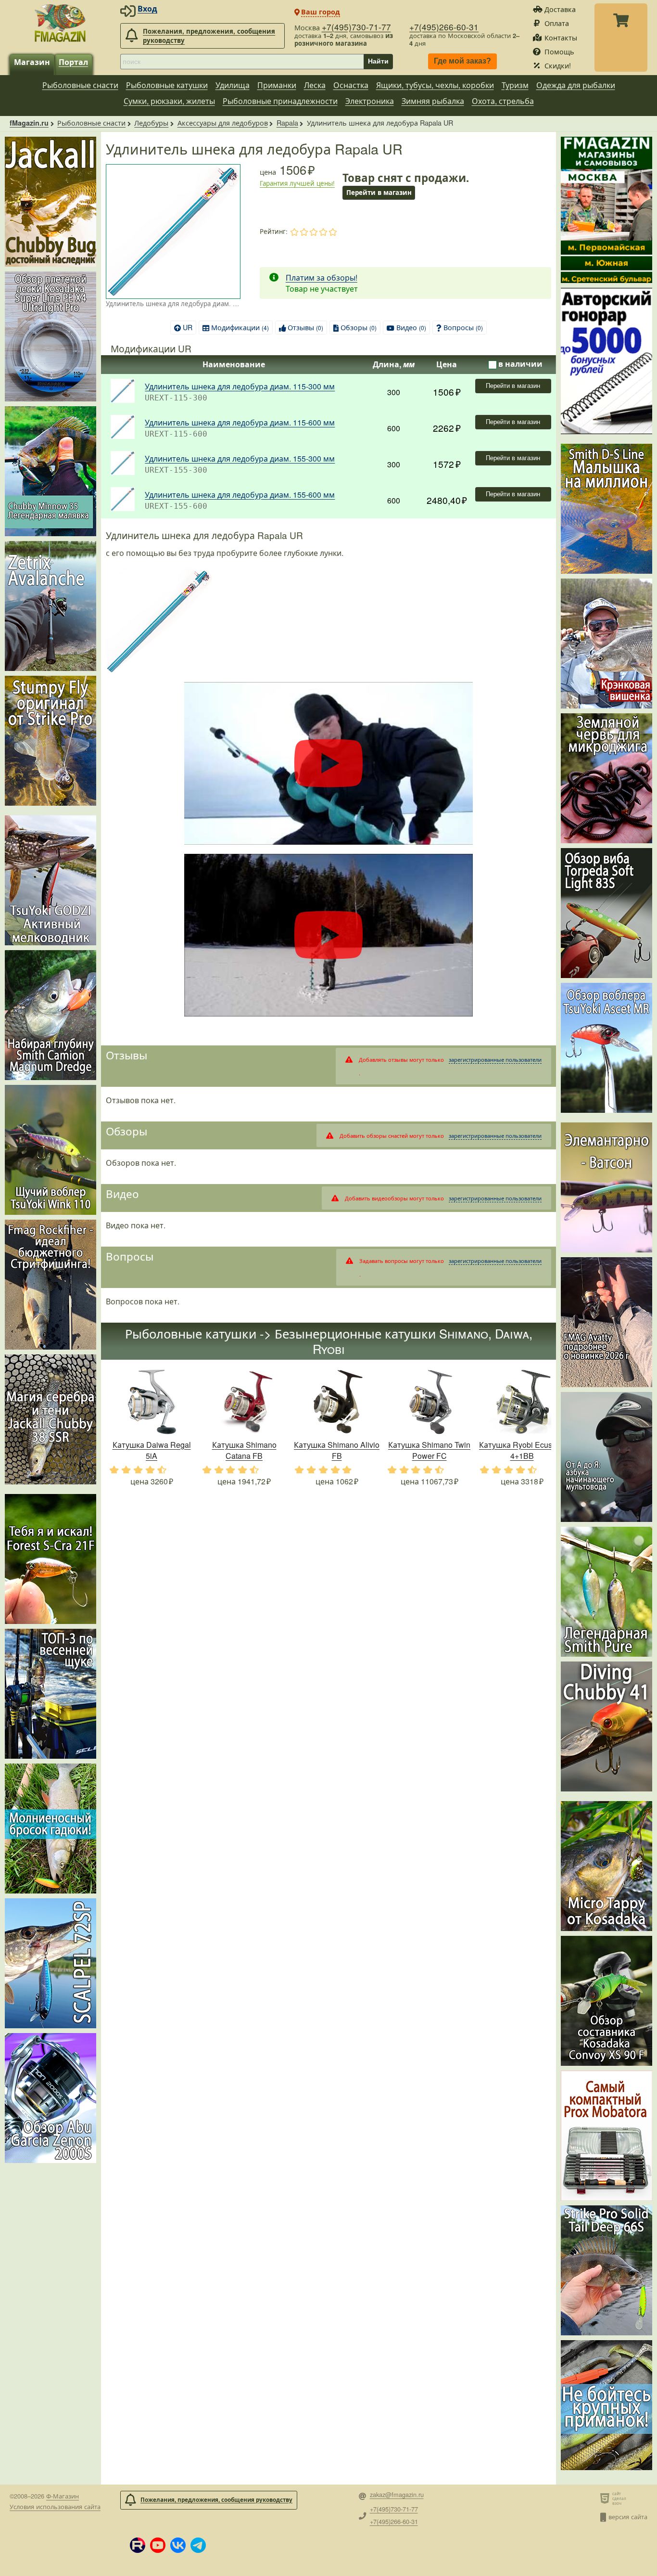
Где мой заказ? (462, 61)
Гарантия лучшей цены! (297, 183)
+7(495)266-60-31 (444, 27)
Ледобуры (151, 122)
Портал (73, 62)
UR (188, 327)
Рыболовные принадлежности (280, 101)
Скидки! (558, 65)
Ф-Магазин (63, 2496)
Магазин (32, 62)
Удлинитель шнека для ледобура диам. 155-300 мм (240, 458)
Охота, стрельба (503, 101)
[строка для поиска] (242, 62)
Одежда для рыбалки (576, 85)
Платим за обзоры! (322, 277)
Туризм (515, 85)
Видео (411, 327)
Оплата (557, 23)
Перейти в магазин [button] (379, 192)
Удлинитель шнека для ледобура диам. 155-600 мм (240, 495)
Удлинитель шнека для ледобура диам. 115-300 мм (240, 386)
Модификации (240, 327)
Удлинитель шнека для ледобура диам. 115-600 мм (240, 422)
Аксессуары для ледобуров (223, 122)
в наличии (520, 364)
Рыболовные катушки (167, 85)
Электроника (370, 101)
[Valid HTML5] (606, 2498)
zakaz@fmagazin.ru (397, 2495)
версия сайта (628, 2517)
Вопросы (463, 327)
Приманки (277, 85)
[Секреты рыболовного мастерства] (606, 361)
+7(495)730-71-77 (356, 27)
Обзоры (359, 327)
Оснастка (351, 85)
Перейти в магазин (513, 386)
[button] (138, 2545)
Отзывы (305, 327)
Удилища (233, 85)
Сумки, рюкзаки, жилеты (169, 101)
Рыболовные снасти (80, 85)
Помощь (559, 51)
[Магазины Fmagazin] (606, 210)
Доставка (560, 9)
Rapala (287, 122)
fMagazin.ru (29, 123)
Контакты (561, 37)
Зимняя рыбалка (433, 101)
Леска (315, 85)
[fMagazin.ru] (60, 23)
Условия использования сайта (55, 2506)
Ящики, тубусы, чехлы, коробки (435, 85)
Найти (378, 61)
